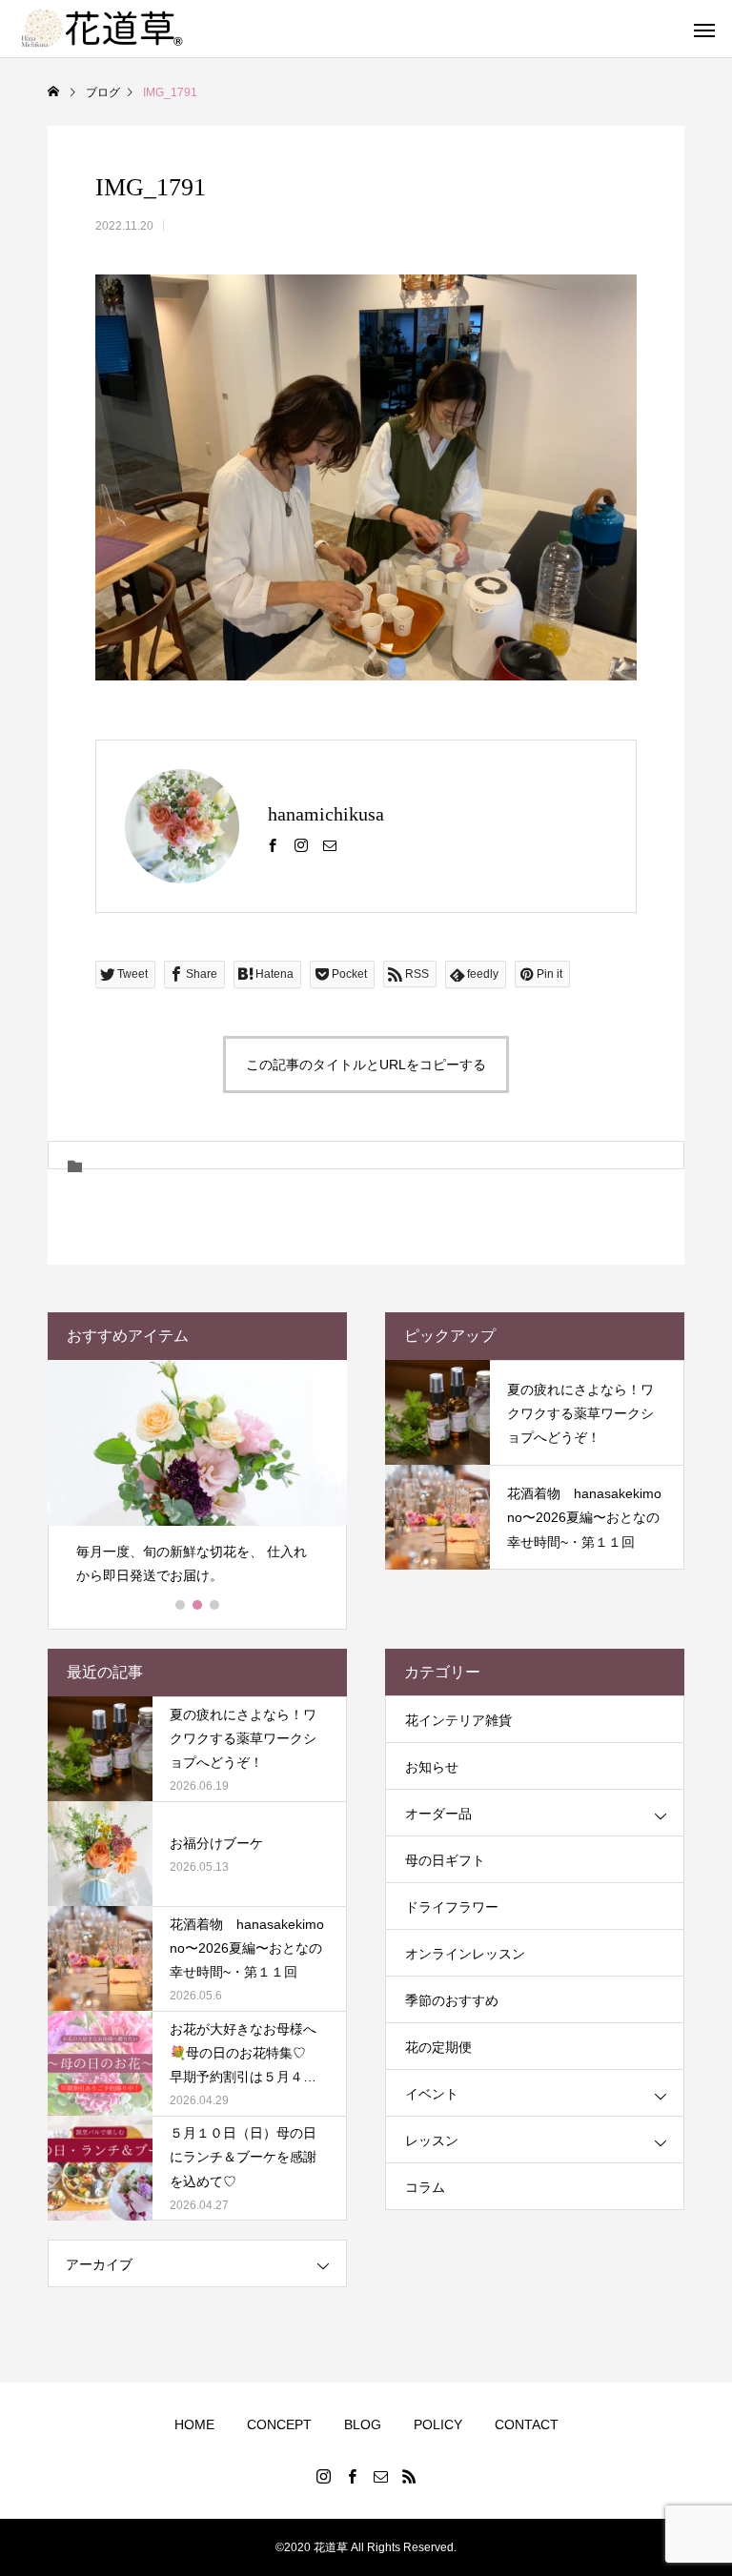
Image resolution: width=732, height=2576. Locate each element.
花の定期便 (438, 2047)
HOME (194, 2424)
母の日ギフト (445, 1860)
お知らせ (432, 1767)
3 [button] (215, 1605)
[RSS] (409, 2476)
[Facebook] (273, 844)
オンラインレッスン (465, 1954)
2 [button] (198, 1605)
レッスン (432, 2140)
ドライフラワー (452, 1907)
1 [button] (181, 1605)
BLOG (363, 2424)
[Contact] (330, 844)
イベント (432, 2094)
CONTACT (527, 2424)
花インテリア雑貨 (458, 1720)
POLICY (438, 2424)
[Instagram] (301, 844)
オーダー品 (438, 1814)
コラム (425, 2187)
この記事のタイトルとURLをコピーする (366, 1065)
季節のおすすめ (452, 2000)
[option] (197, 1481)
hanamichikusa (326, 814)
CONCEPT (279, 2424)
